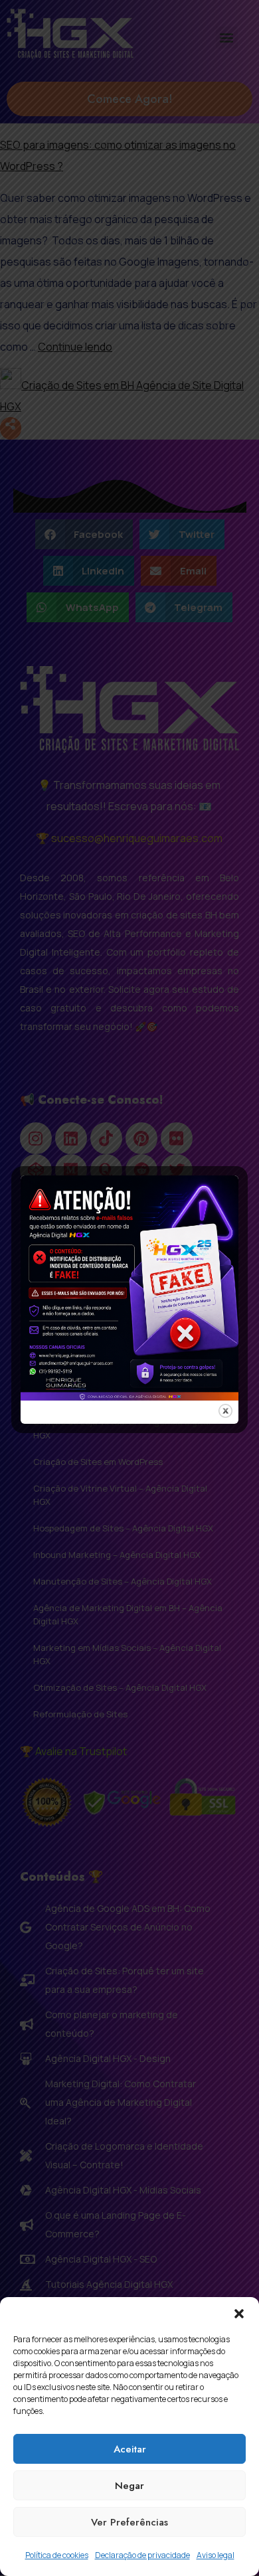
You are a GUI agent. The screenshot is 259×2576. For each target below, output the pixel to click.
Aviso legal (216, 2555)
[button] (239, 2314)
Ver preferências (129, 2522)
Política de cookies (57, 2555)
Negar (129, 2486)
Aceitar (130, 2449)
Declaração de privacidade (142, 2555)
